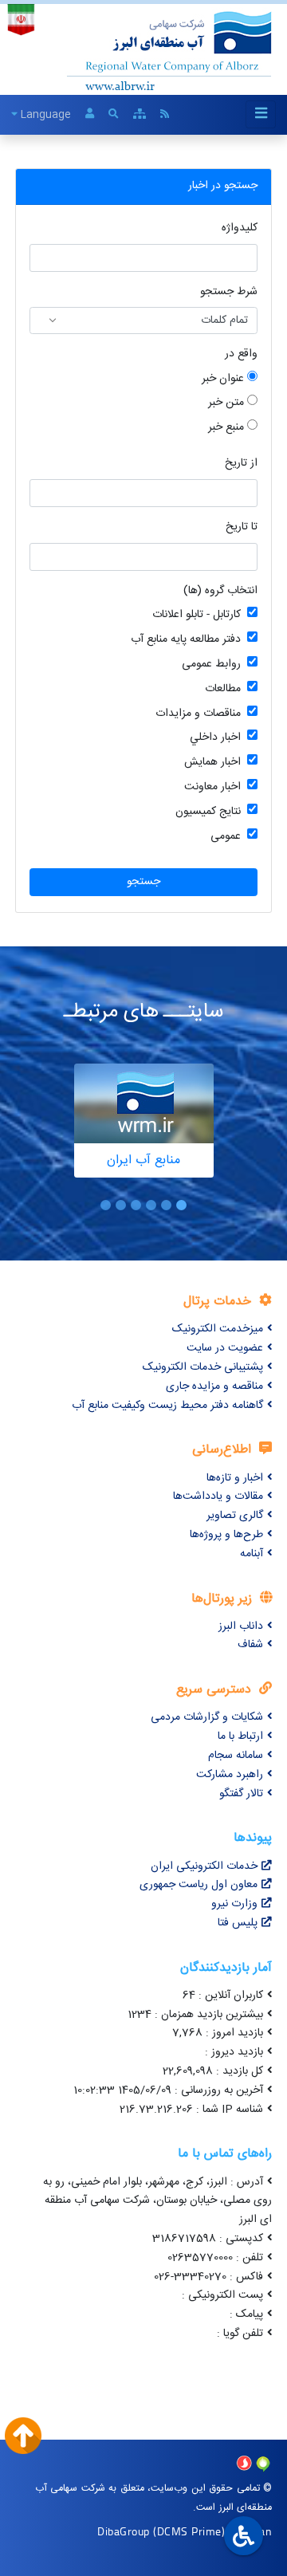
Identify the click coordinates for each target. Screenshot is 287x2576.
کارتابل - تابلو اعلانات (197, 615)
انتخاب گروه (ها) (220, 591)
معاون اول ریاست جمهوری (199, 1885)
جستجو (143, 882)
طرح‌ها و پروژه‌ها (226, 1535)
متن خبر (226, 403)
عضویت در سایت (225, 1348)
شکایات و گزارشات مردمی (207, 1717)
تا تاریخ (242, 527)
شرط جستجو (229, 292)
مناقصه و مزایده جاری (214, 1386)
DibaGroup (124, 2531)
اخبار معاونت (212, 787)
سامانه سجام (236, 1756)
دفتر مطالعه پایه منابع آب (186, 640)
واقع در (241, 354)
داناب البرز (241, 1626)
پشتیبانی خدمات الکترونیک (203, 1367)
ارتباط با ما (240, 1736)
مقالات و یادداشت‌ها (218, 1496)
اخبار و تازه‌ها (235, 1478)
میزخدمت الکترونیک (218, 1329)
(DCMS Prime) (189, 2531)
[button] (181, 1205)
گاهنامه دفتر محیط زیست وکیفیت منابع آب (167, 1406)
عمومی (226, 837)
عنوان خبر (223, 379)
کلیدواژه (240, 228)
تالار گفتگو (241, 1794)
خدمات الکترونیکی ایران (204, 1866)
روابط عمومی (211, 665)
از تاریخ (241, 464)
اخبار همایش (212, 763)
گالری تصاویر (235, 1516)
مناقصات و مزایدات (198, 714)
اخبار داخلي (215, 738)
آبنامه (252, 1554)
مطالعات (223, 689)
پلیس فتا (238, 1923)
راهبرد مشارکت (230, 1775)
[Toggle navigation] (261, 114)
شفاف (250, 1645)
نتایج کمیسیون (208, 812)
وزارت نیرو (234, 1904)
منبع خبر (226, 428)
